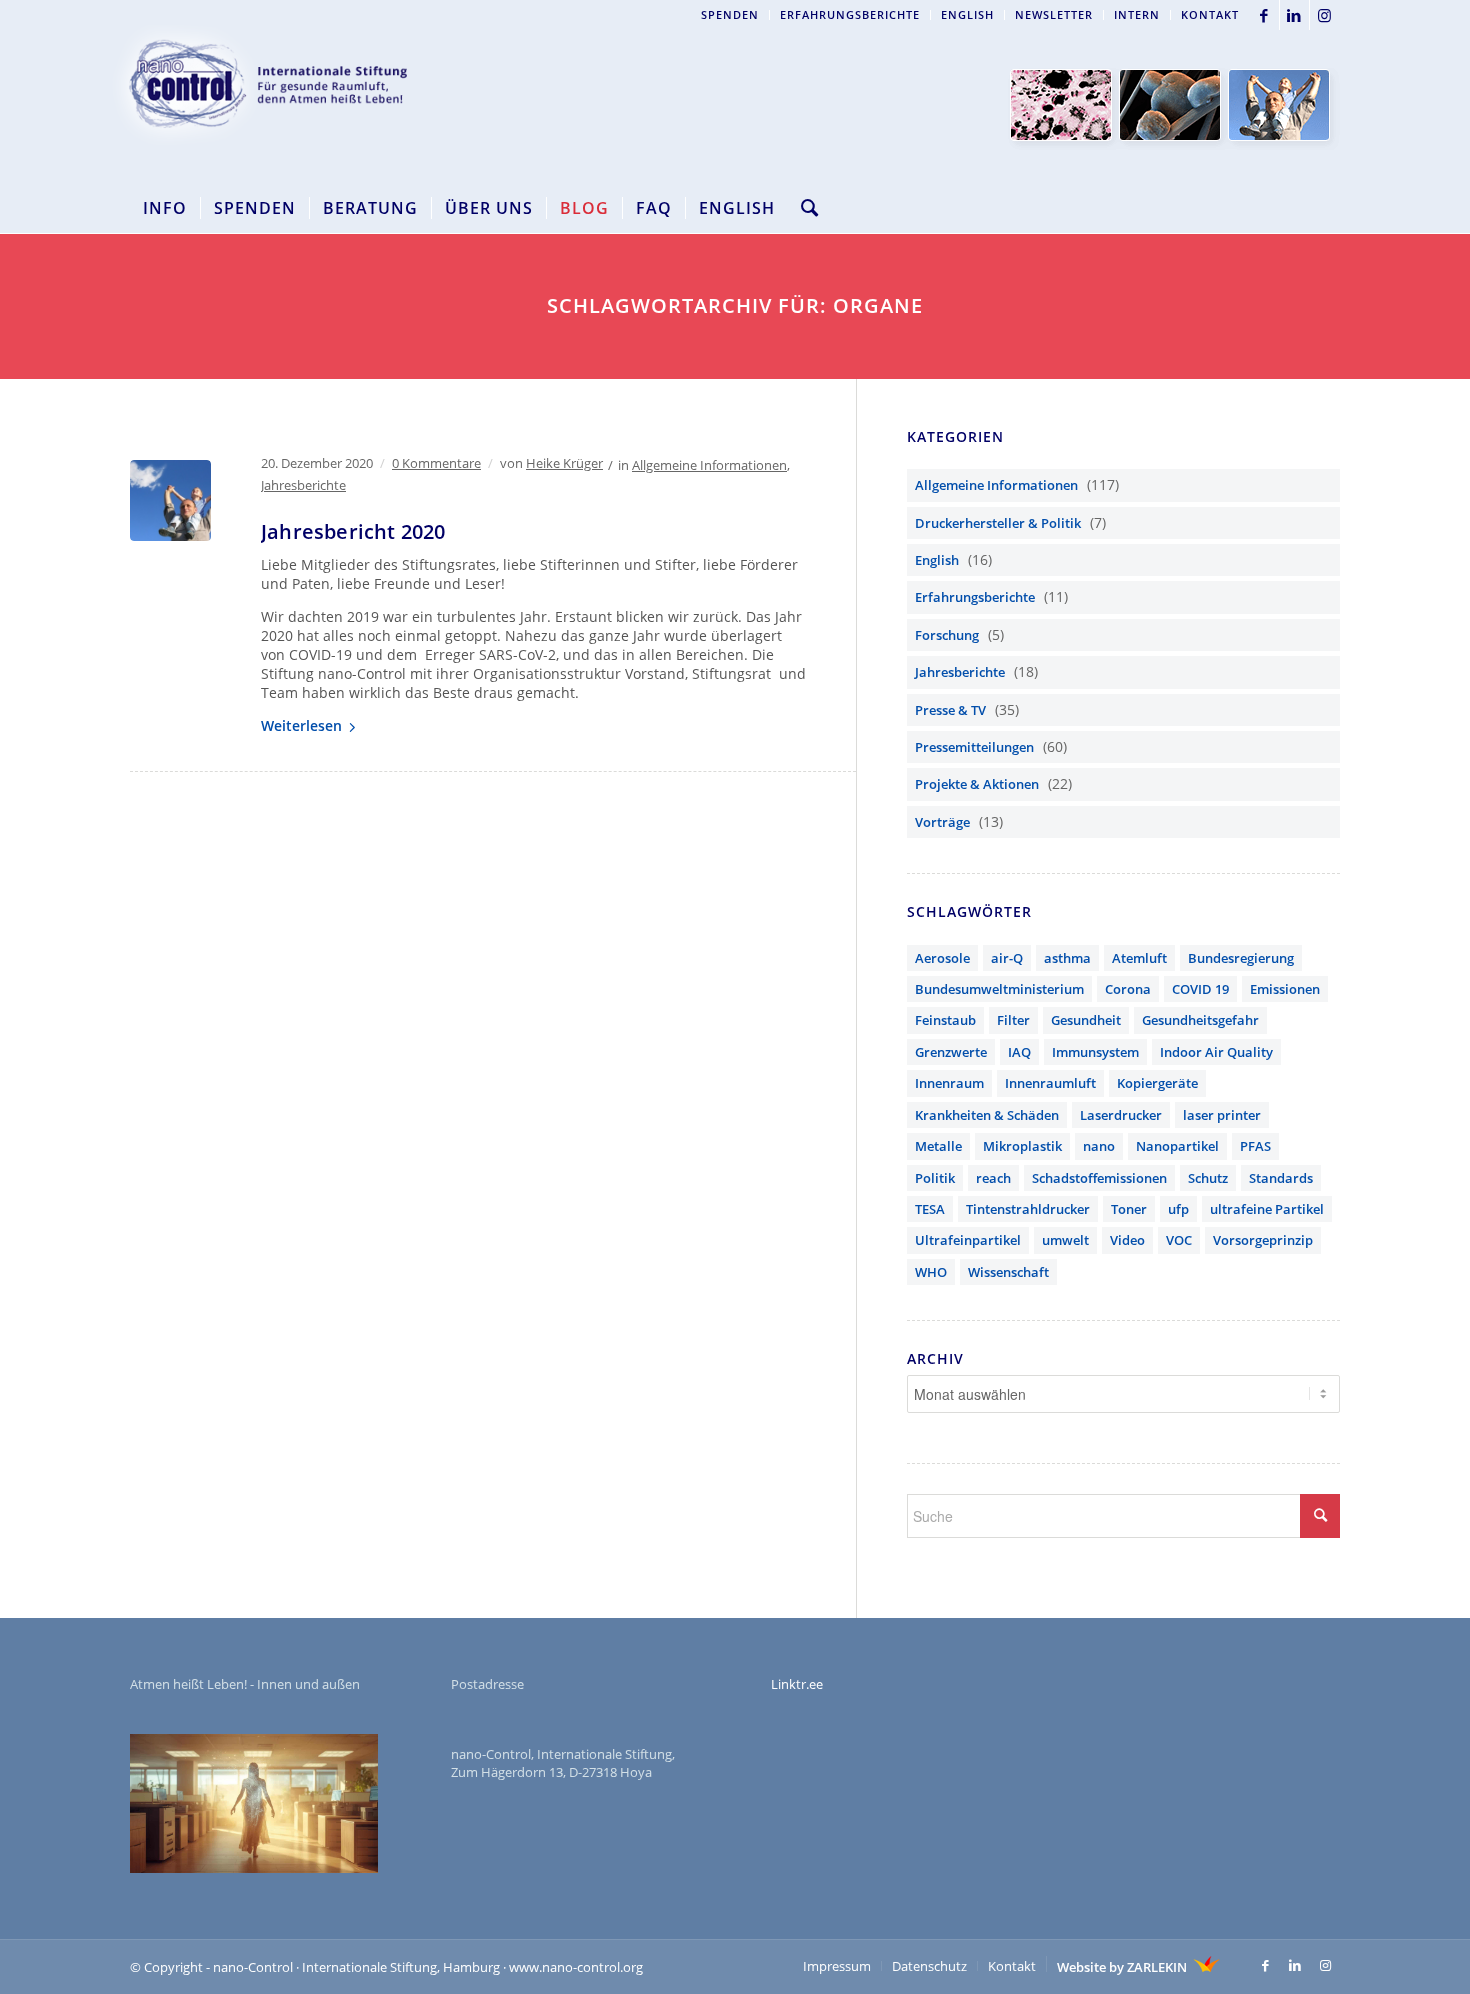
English (967, 14)
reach (993, 1178)
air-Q (1007, 958)
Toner (1129, 1209)
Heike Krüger (564, 463)
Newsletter (1054, 14)
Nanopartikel (1177, 1146)
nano (1099, 1146)
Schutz (1208, 1178)
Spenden (730, 14)
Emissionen (1285, 989)
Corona (1128, 989)
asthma (1067, 958)
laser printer (1222, 1115)
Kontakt (1210, 14)
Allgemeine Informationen (709, 465)
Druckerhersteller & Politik (998, 523)
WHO (931, 1272)
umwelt (1065, 1240)
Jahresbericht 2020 (353, 531)
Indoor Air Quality (1216, 1052)
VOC (1179, 1240)
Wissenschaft (1008, 1272)
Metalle (938, 1146)
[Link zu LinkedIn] (1294, 15)
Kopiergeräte (1157, 1083)
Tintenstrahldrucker (1028, 1209)
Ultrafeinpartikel (968, 1240)
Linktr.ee (797, 1684)
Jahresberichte (303, 485)
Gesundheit (1086, 1020)
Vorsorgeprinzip (1263, 1240)
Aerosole (942, 958)
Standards (1281, 1178)
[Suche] (803, 208)
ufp (1178, 1209)
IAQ (1019, 1052)
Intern (1137, 14)
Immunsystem (1095, 1052)
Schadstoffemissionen (1099, 1178)
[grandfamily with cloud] (170, 500)
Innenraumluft (1050, 1083)
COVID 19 (1200, 989)
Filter (1013, 1020)
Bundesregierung (1241, 958)
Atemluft (1139, 958)
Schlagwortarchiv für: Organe (735, 305)
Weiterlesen (301, 725)
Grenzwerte (951, 1052)
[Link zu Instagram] (1325, 15)
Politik (935, 1178)
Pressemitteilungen (974, 747)
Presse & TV (950, 710)
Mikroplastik (1022, 1146)
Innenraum (949, 1083)
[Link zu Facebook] (1264, 15)
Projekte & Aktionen (977, 784)
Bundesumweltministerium (999, 989)
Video (1127, 1240)
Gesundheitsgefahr (1200, 1020)
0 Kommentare (436, 463)
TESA (930, 1209)
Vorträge (942, 822)
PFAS (1255, 1146)
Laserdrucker (1121, 1115)
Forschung (947, 635)
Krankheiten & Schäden (987, 1115)
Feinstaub (945, 1020)
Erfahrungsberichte (850, 14)
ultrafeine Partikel (1267, 1209)
